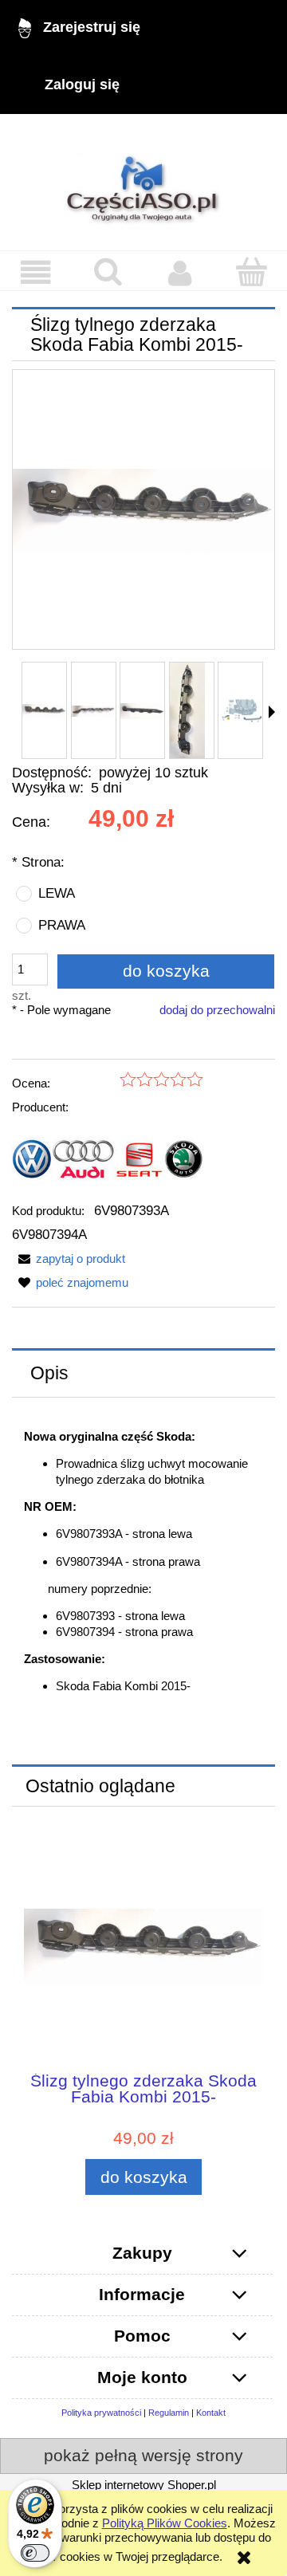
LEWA (57, 893)
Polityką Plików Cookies (165, 2523)
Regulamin (169, 2413)
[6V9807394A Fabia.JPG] (44, 710)
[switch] (35, 2553)
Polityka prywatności (101, 2413)
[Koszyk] (251, 271)
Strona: (38, 862)
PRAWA (62, 925)
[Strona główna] (143, 182)
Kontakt (211, 2413)
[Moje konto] (179, 273)
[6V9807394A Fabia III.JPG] (240, 710)
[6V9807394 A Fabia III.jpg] (187, 710)
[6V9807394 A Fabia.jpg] (94, 710)
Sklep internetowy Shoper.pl (144, 2485)
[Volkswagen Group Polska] (108, 1158)
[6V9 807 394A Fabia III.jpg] (142, 711)
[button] (36, 273)
